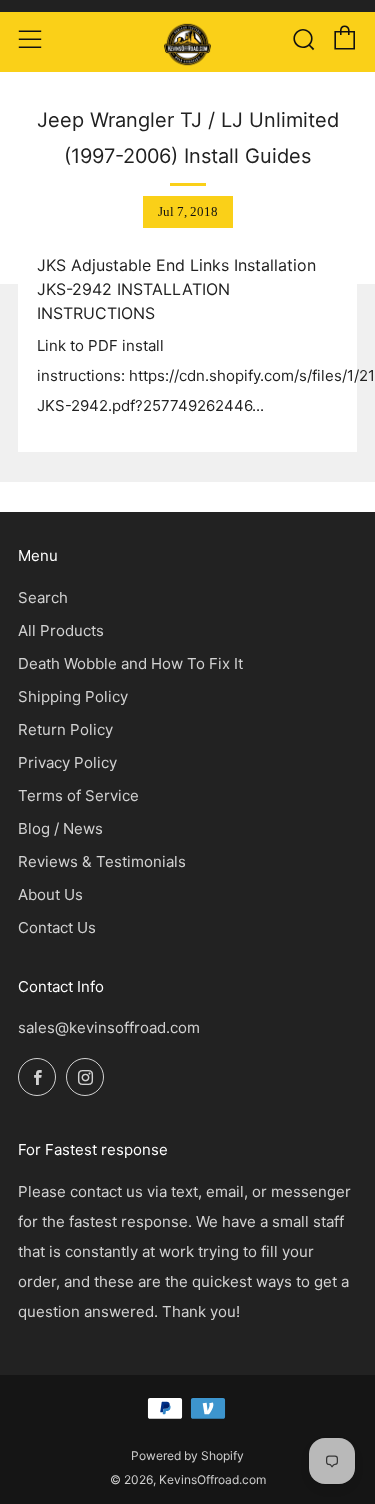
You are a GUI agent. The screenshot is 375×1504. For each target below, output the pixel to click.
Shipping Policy (73, 696)
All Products (61, 630)
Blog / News (60, 828)
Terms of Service (78, 795)
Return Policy (65, 729)
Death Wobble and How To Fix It (130, 663)
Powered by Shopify (187, 1455)
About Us (50, 894)
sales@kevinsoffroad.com (109, 1027)
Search (43, 597)
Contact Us (57, 927)
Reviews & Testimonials (102, 861)
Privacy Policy (67, 762)
